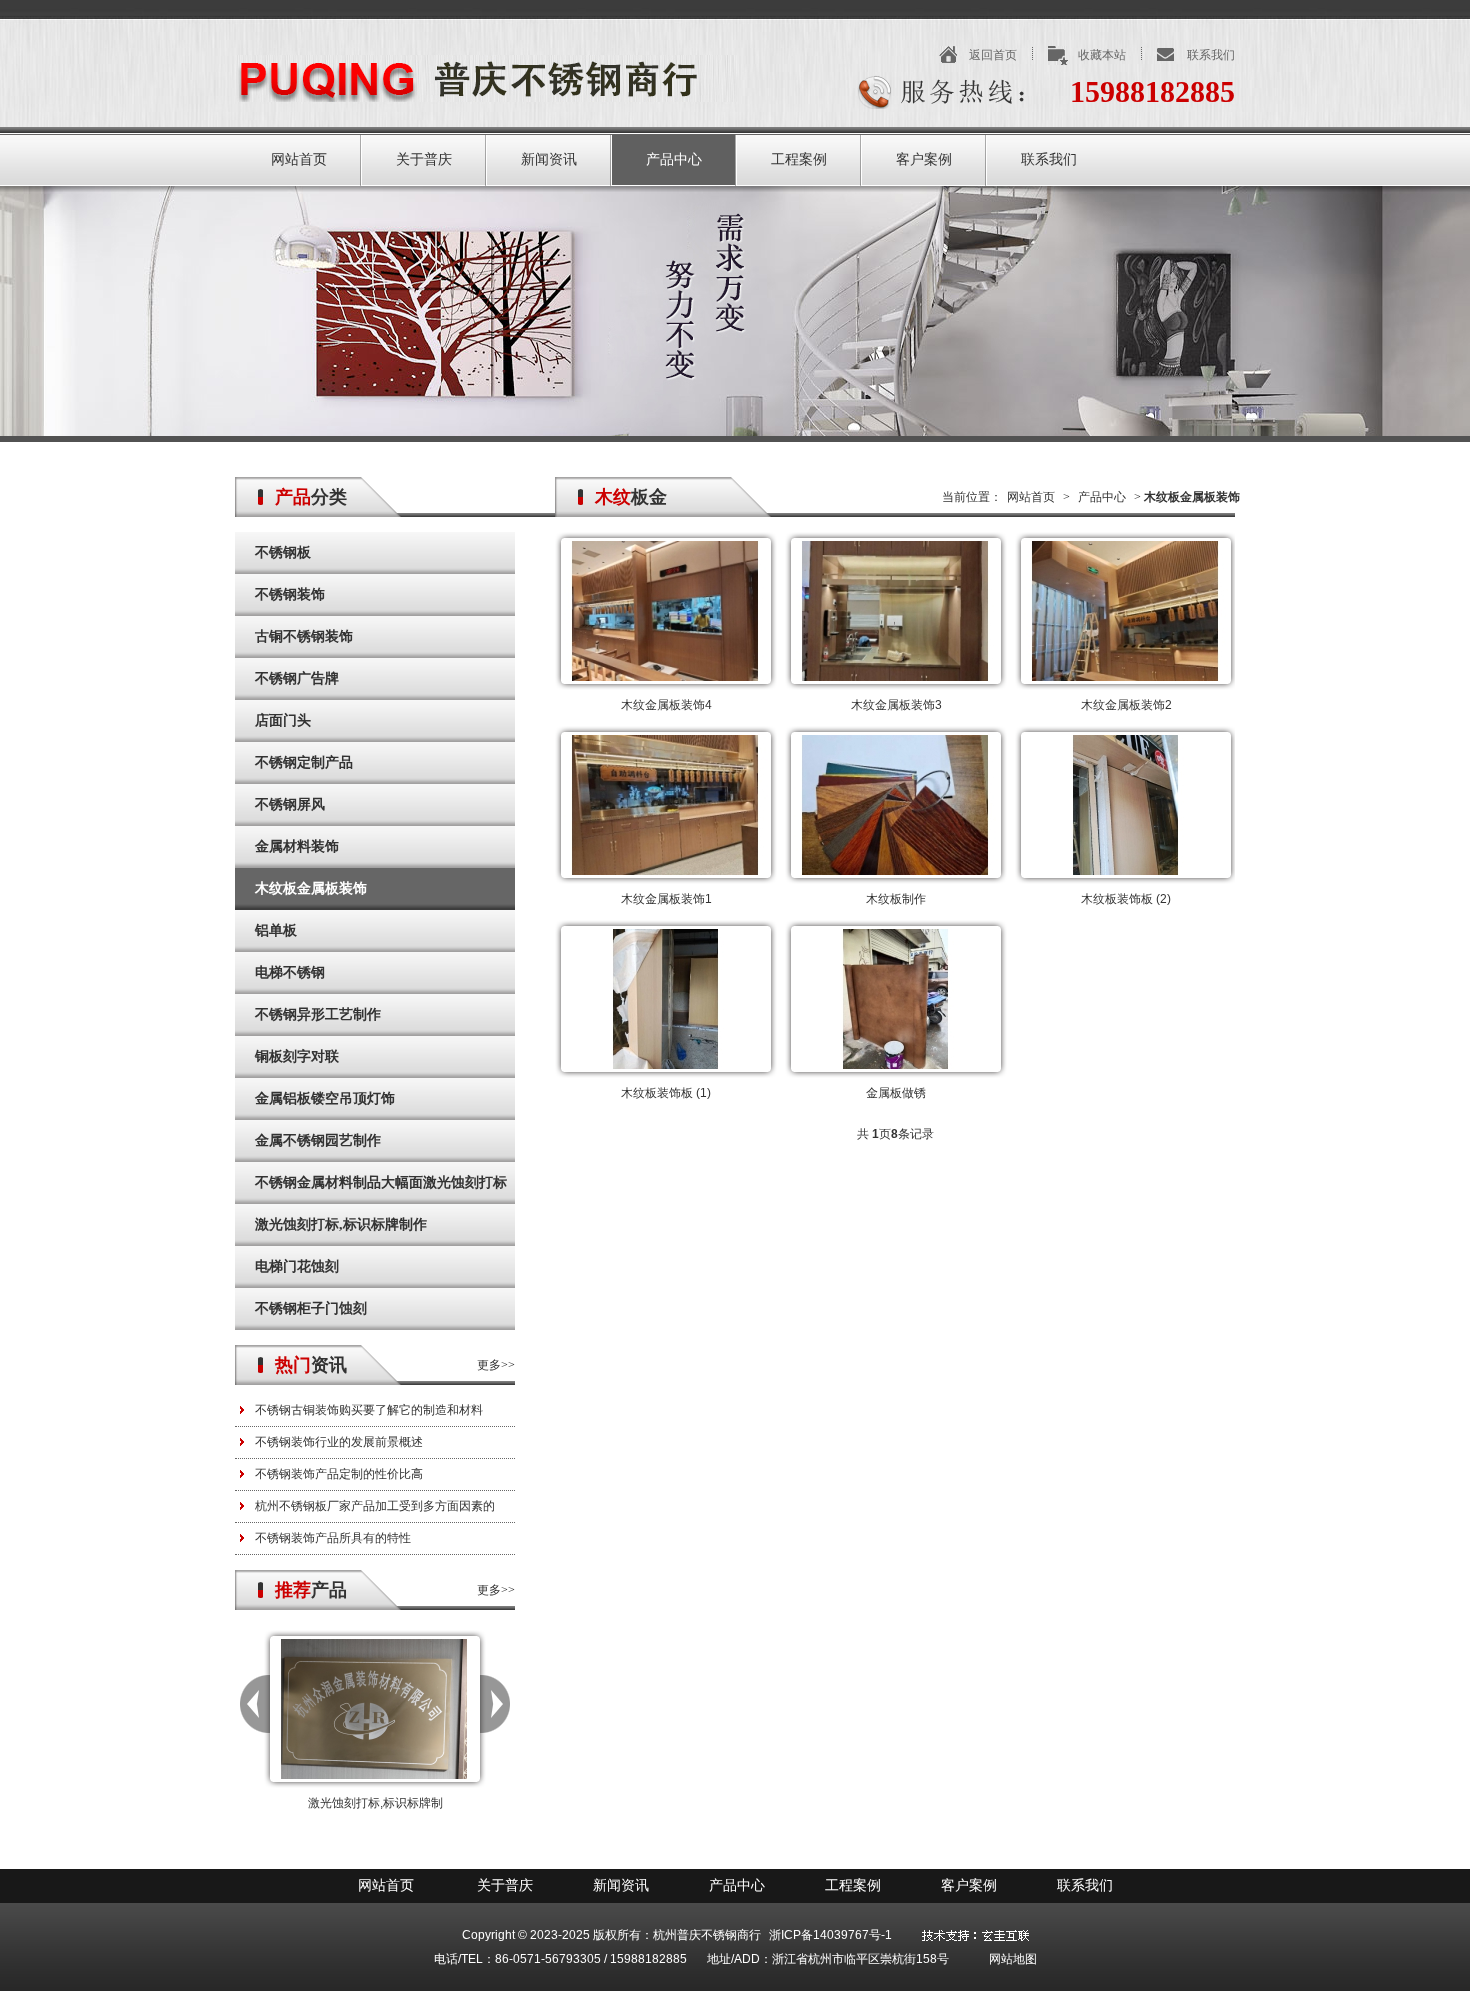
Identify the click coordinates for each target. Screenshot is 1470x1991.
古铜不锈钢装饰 (304, 636)
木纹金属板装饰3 (896, 705)
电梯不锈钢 (290, 972)
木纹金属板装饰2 (1126, 705)
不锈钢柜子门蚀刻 (311, 1308)
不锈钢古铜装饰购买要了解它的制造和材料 (369, 1410)
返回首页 (993, 55)
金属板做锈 (896, 1093)
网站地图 (1013, 1959)
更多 (489, 1365)
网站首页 (299, 159)
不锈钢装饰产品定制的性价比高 (339, 1474)
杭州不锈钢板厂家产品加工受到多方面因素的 (375, 1506)
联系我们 (1211, 55)
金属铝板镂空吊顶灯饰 (325, 1098)
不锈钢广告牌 (297, 678)
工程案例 (799, 159)
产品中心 (674, 159)
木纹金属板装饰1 (666, 899)
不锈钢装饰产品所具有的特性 (333, 1538)
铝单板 (276, 930)
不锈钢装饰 (290, 594)
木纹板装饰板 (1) (666, 1093)
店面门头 (283, 720)
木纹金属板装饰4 (666, 705)
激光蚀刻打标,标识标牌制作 (341, 1224)
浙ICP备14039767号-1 (830, 1935)
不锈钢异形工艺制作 (318, 1014)
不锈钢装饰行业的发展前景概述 (339, 1442)
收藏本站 (1102, 55)
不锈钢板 (283, 552)
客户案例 (924, 159)
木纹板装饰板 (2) (1126, 899)
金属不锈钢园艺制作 (318, 1140)
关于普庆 (424, 159)
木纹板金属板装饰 (311, 888)
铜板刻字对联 (297, 1056)
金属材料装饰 (297, 846)
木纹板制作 (896, 899)
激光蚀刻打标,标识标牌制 (375, 1803)
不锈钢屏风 (290, 804)
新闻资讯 (549, 159)
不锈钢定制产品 (304, 762)
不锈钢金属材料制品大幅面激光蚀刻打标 (381, 1182)
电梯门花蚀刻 (297, 1266)
